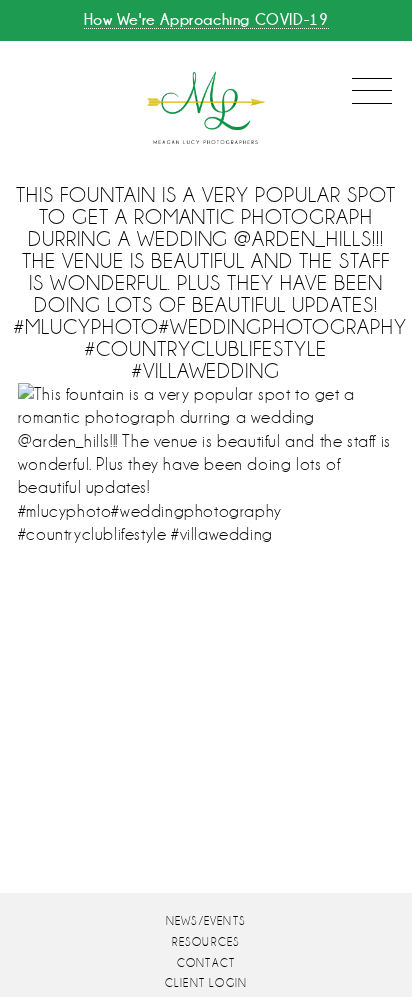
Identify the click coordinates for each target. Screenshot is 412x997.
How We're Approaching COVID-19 (206, 19)
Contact (206, 963)
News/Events (206, 921)
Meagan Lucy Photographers (206, 108)
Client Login (206, 983)
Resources (206, 942)
